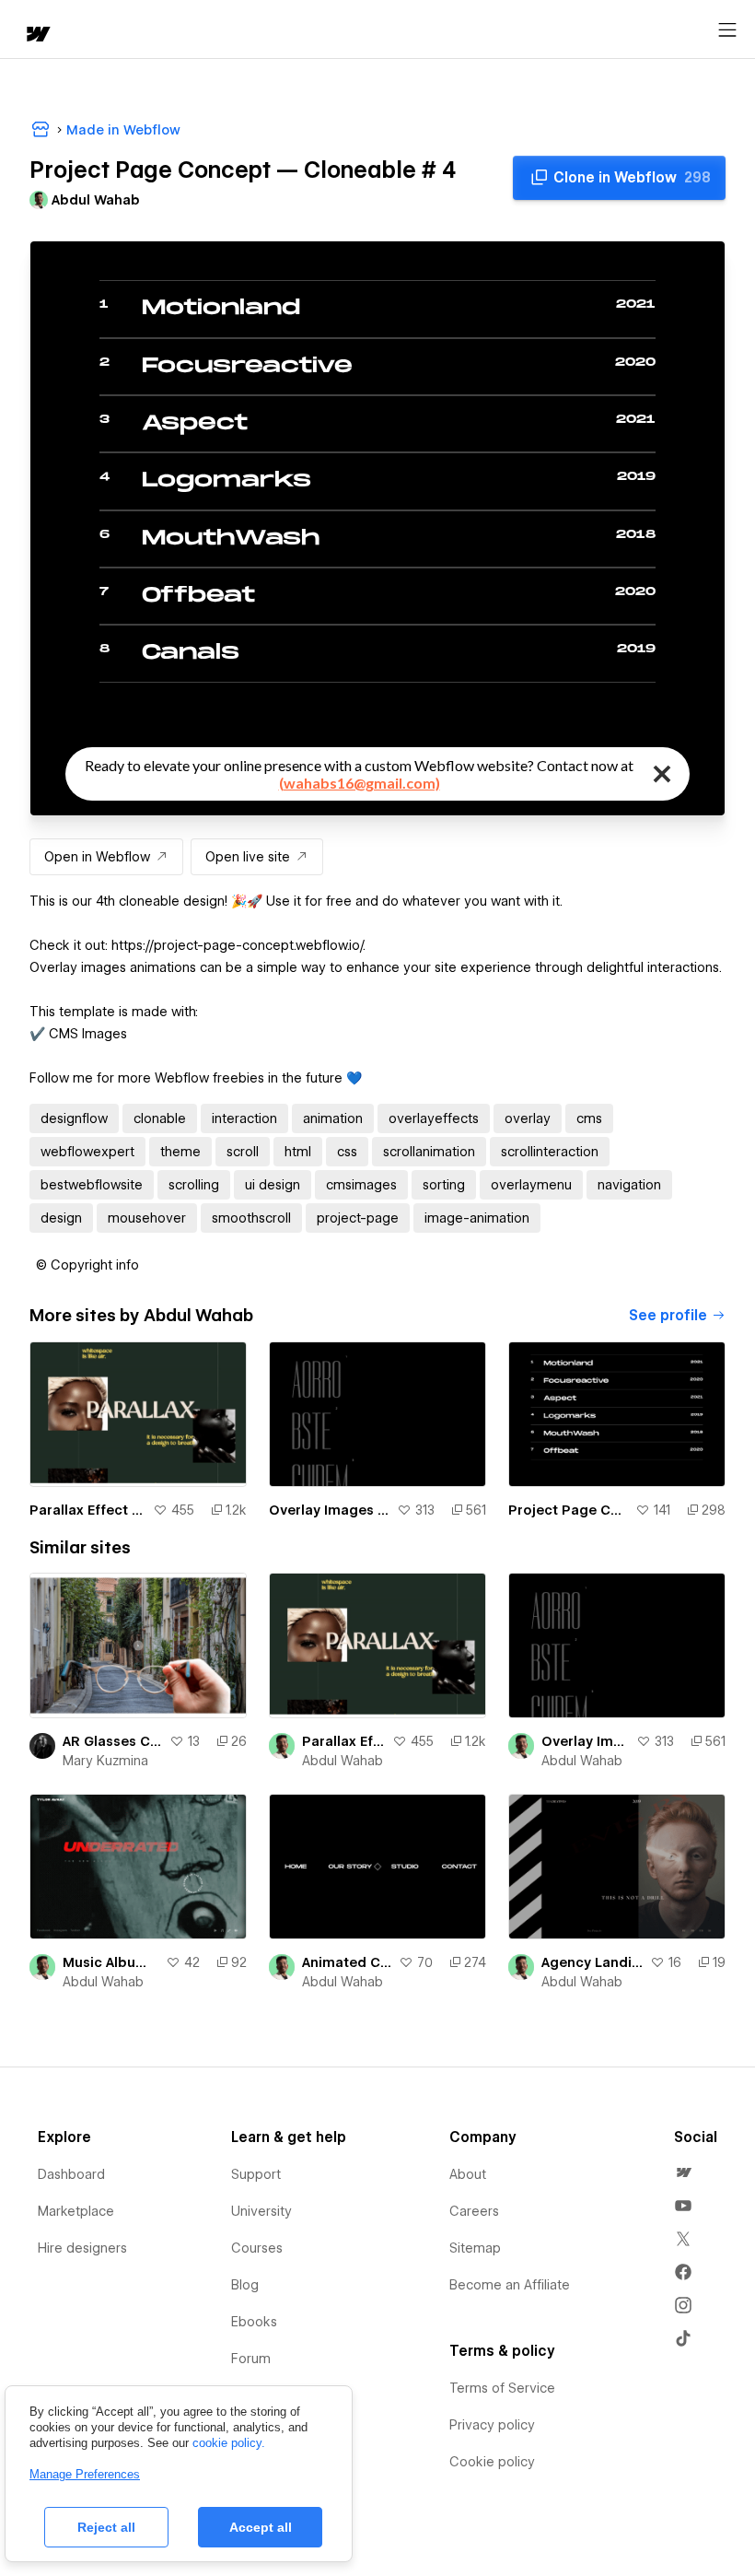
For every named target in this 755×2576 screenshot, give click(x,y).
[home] (37, 35)
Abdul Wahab (343, 1761)
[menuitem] (683, 2172)
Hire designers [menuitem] (82, 2248)
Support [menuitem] (256, 2174)
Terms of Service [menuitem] (502, 2388)
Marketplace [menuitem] (76, 2211)
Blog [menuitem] (245, 2285)
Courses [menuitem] (257, 2248)
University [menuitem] (261, 2211)
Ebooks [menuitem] (254, 2322)
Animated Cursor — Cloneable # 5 (347, 1962)
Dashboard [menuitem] (71, 2174)
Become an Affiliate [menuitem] (510, 2285)
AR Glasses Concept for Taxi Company (112, 1741)
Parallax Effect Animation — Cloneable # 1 (87, 1510)
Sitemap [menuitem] (475, 2248)
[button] (87, 1265)
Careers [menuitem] (474, 2211)
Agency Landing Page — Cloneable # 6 (592, 1962)
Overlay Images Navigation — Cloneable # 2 (329, 1510)
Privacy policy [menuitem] (492, 2425)
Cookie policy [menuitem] (492, 2462)
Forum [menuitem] (251, 2359)
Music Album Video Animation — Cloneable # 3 (110, 1962)
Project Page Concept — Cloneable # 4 (568, 1510)
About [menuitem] (468, 2174)
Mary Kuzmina (105, 1761)
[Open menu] (727, 30)
